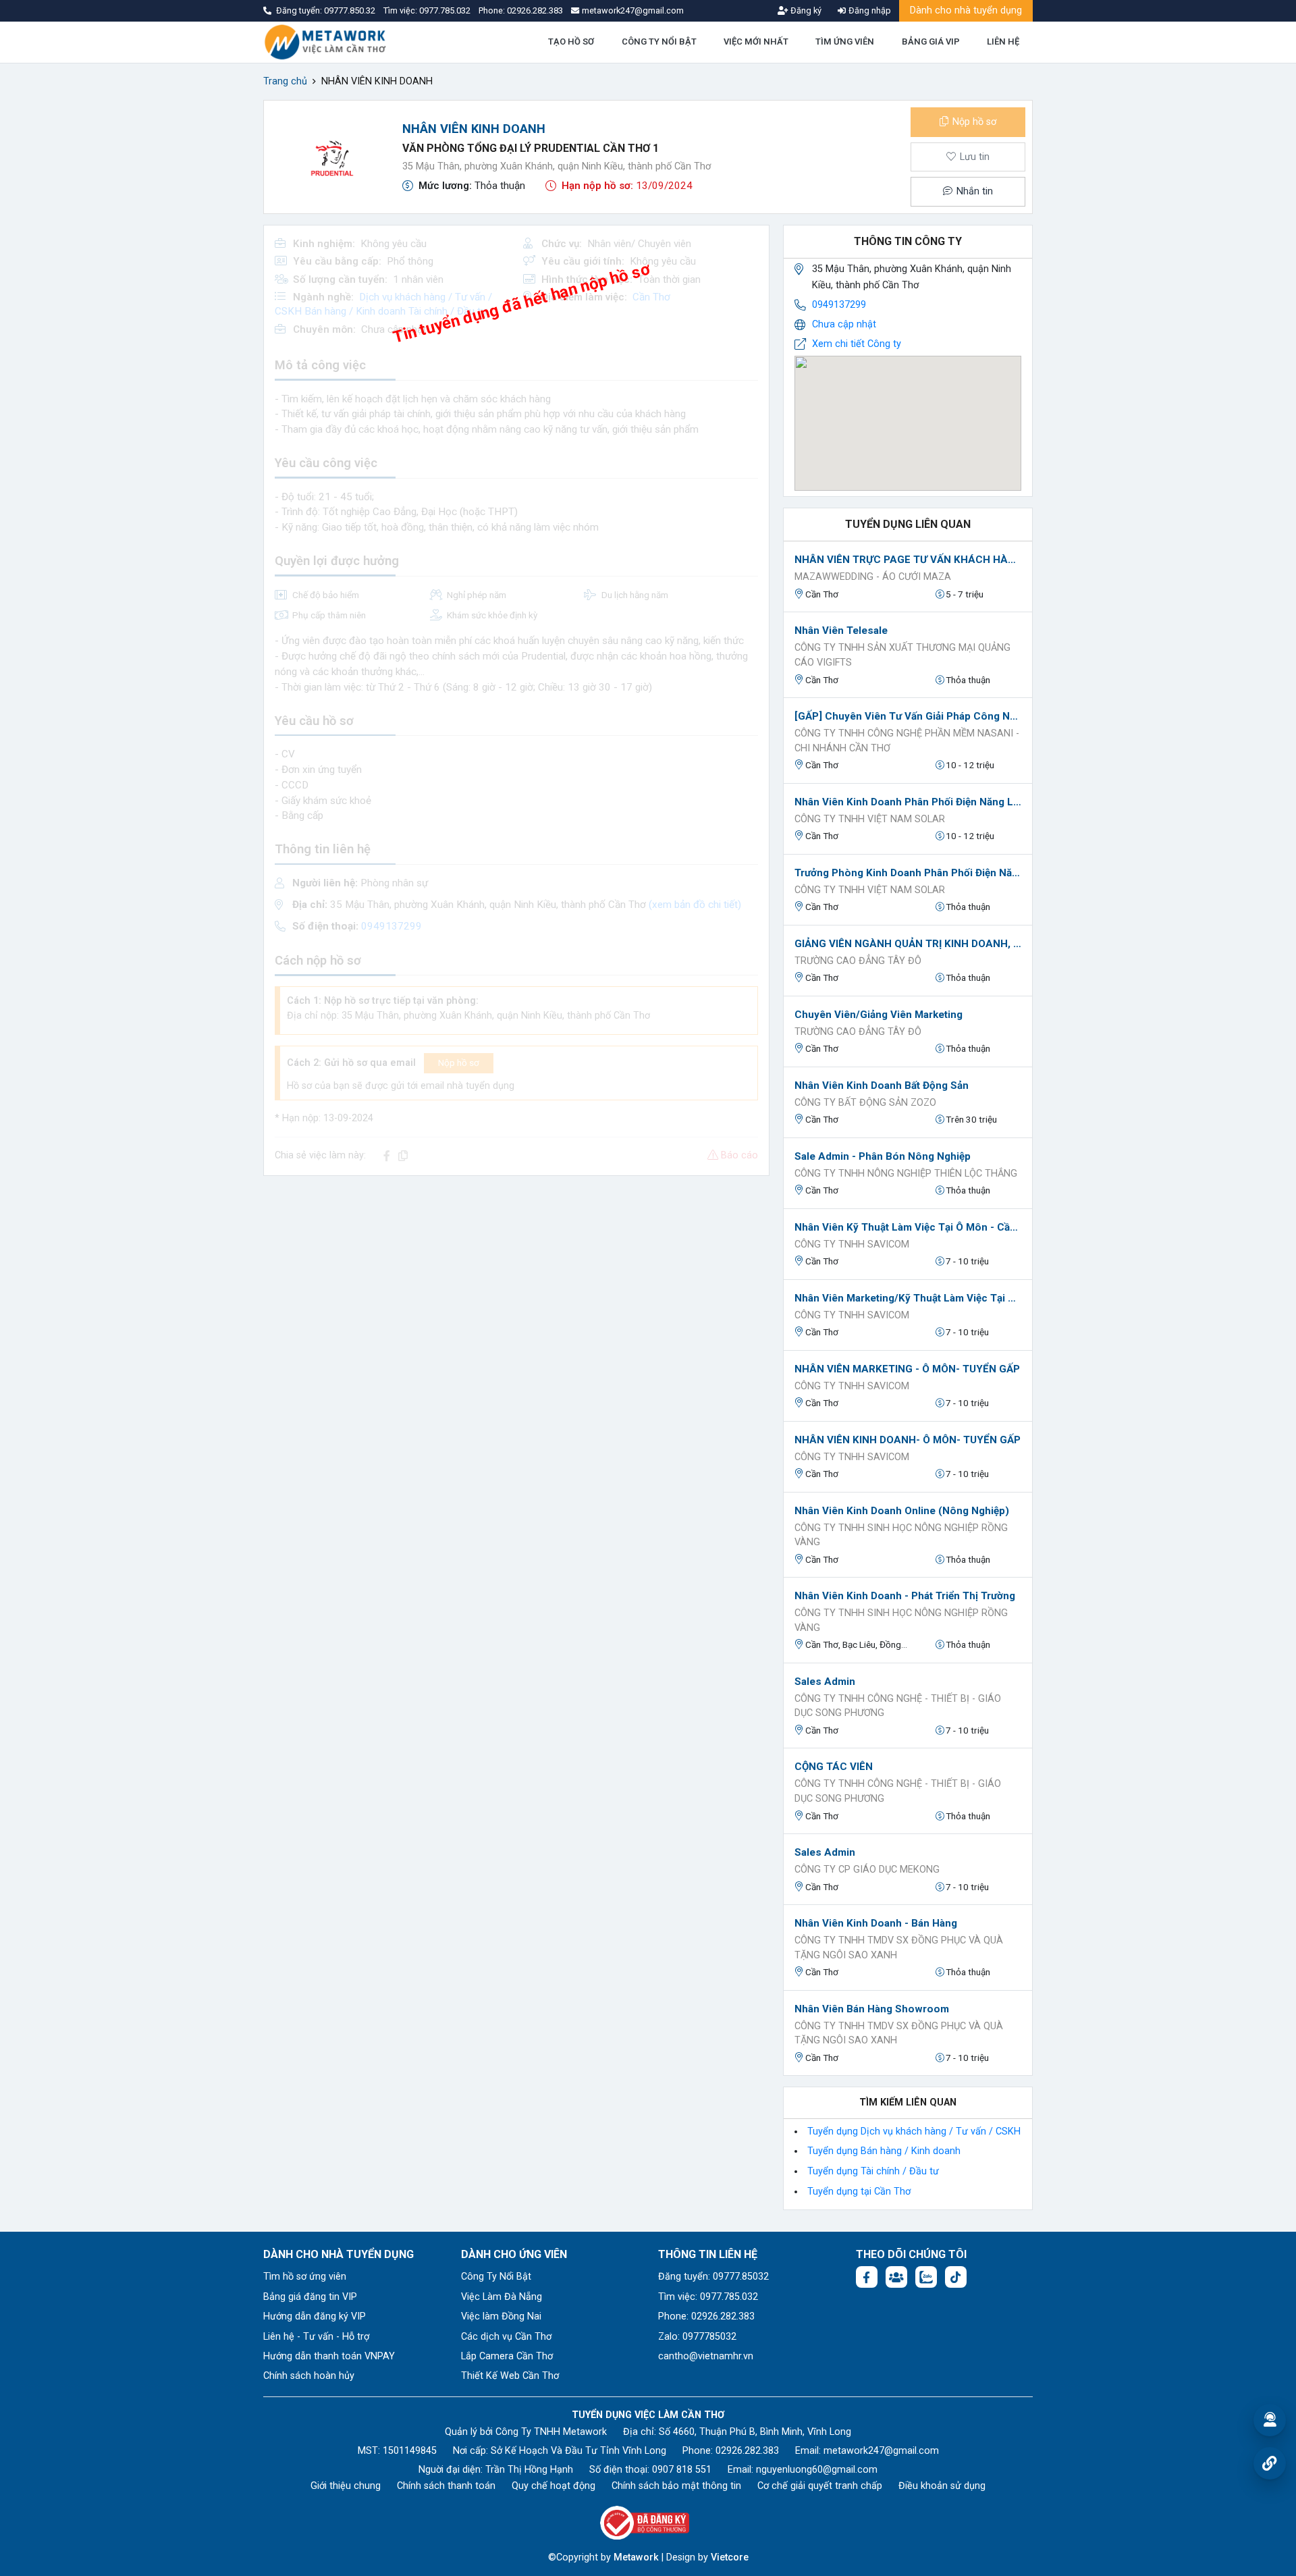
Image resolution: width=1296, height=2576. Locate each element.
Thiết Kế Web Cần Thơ (510, 2376)
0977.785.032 (446, 10)
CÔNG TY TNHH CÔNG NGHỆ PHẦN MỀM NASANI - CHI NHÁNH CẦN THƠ (907, 741)
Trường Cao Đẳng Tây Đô (858, 961)
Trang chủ (285, 81)
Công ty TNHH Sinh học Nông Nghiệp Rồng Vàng (901, 1535)
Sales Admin (825, 1682)
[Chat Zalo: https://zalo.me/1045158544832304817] (926, 2277)
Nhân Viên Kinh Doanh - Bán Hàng (876, 1923)
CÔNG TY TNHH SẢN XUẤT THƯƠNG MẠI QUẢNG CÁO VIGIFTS (902, 655)
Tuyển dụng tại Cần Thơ (859, 2192)
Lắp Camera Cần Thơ (507, 2356)
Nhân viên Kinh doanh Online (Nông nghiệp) (902, 1511)
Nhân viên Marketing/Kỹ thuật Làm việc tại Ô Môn (908, 1298)
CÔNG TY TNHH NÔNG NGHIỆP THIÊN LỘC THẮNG (906, 1174)
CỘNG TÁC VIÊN (834, 1767)
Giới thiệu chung (346, 2486)
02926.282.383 (535, 10)
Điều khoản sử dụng (942, 2486)
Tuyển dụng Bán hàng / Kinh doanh (884, 2151)
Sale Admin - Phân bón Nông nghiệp (883, 1156)
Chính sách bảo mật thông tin (676, 2486)
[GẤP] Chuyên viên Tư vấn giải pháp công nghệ (908, 716)
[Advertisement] (516, 1281)
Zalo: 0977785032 (697, 2337)
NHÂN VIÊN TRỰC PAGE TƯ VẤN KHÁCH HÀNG (908, 560)
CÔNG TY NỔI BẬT (659, 42)
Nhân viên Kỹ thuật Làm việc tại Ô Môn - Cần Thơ (908, 1227)
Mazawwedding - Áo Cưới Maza (873, 577)
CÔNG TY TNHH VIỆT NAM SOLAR (870, 819)
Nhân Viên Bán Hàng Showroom (872, 2009)
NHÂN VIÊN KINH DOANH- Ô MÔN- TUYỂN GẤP (908, 1440)
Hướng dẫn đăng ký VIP (315, 2316)
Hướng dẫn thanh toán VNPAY (329, 2356)
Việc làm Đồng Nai (501, 2316)
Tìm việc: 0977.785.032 (708, 2297)
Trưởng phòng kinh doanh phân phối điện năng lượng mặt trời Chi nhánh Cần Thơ (908, 873)
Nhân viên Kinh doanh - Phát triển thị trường (905, 1596)
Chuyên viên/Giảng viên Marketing (879, 1015)
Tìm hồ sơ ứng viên (305, 2277)
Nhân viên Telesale (841, 630)
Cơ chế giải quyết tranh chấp (820, 2486)
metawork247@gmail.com (881, 2451)
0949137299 (839, 305)
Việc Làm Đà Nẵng (502, 2297)
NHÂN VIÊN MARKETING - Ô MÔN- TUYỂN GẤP (907, 1369)
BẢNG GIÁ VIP (931, 42)
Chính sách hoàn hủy (309, 2376)
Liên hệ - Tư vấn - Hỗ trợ (316, 2337)
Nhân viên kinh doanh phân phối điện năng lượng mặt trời (908, 802)
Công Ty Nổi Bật (496, 2277)
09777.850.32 (351, 10)
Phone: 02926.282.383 (706, 2316)
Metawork (636, 2557)
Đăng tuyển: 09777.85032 (713, 2277)
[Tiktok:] (956, 2277)
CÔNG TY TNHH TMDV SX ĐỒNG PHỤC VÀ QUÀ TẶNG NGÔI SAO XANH (899, 1948)
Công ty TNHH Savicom (852, 1244)
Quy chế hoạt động (553, 2486)
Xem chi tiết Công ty (857, 344)
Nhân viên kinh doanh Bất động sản (882, 1085)
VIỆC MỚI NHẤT (756, 42)
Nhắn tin (973, 191)
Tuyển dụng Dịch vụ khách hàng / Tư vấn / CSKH (914, 2131)
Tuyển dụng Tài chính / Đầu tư (873, 2171)
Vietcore (730, 2557)
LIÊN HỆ (1003, 42)
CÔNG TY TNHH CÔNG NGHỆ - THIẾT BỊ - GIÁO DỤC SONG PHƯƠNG (898, 1706)
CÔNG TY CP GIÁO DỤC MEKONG (867, 1870)
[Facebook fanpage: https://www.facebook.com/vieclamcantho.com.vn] (867, 2277)
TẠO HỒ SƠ (571, 42)
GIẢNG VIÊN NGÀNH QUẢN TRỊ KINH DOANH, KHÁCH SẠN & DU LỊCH (908, 944)
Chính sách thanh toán (446, 2486)
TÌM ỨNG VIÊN (845, 42)
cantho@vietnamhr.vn (706, 2356)
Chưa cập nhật (844, 324)
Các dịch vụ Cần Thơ (506, 2337)
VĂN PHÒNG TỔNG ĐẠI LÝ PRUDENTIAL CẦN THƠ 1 (531, 148)
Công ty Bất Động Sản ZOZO (865, 1103)
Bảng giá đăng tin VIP (310, 2297)
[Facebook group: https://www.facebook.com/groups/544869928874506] (896, 2277)
